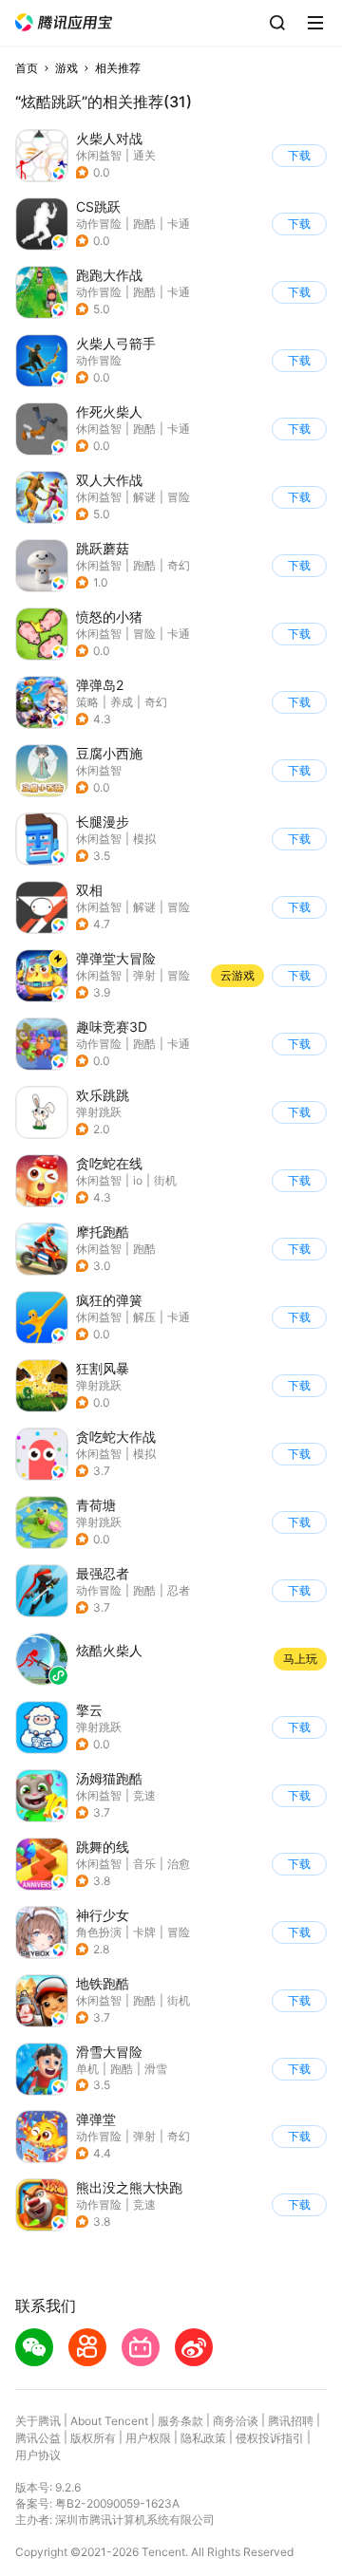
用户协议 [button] (38, 2455)
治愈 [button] (179, 1864)
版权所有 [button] (93, 2438)
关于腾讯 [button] (38, 2421)
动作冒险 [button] (99, 224)
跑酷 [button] (144, 224)
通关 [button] (144, 155)
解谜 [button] (144, 497)
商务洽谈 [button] (236, 2421)
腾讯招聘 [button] (291, 2421)
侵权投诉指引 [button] (270, 2438)
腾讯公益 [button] (38, 2438)
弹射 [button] (144, 975)
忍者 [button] (179, 1590)
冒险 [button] (179, 497)
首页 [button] (27, 68)
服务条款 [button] (180, 2421)
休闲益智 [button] (99, 155)
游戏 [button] (66, 68)
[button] (64, 22)
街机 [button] (165, 1180)
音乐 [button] (144, 1864)
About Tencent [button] (109, 2421)
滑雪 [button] (156, 2069)
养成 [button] (122, 702)
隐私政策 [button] (203, 2438)
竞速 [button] (144, 1795)
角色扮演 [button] (99, 1932)
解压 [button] (144, 1317)
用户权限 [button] (148, 2438)
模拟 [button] (144, 839)
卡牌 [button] (144, 1932)
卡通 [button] (179, 224)
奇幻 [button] (179, 565)
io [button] (138, 1180)
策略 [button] (87, 702)
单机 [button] (87, 2069)
